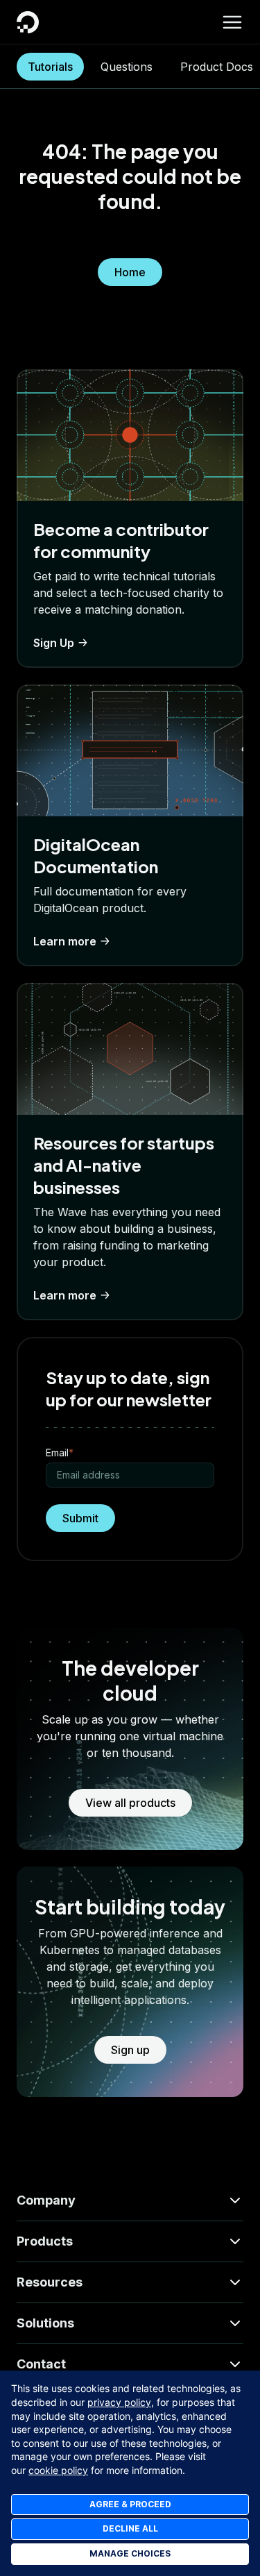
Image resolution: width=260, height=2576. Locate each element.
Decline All (130, 2528)
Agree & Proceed (130, 2504)
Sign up (130, 2050)
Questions (127, 67)
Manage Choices (130, 2553)
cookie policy (58, 2470)
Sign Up (54, 643)
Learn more (65, 941)
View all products (130, 1803)
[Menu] (232, 22)
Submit (80, 1518)
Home (130, 272)
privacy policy (119, 2402)
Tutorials (50, 67)
